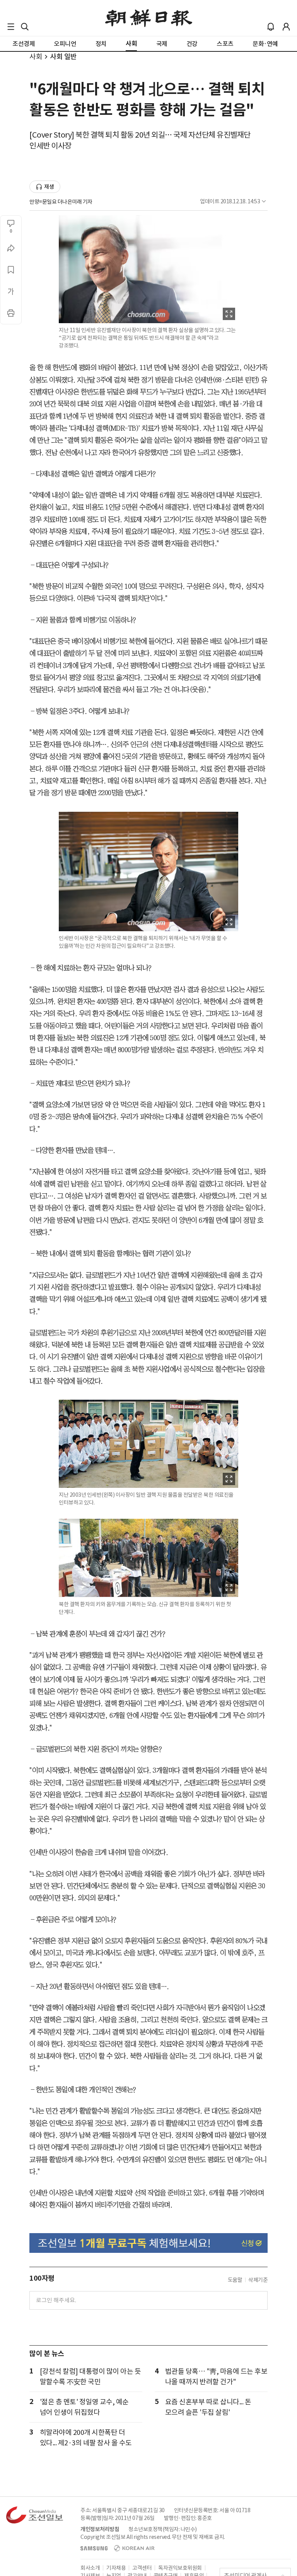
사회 (36, 57)
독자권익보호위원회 (180, 2568)
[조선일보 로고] (149, 18)
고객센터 (142, 2568)
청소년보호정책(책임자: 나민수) (163, 2529)
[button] (11, 27)
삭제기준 (258, 2280)
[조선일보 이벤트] (148, 2243)
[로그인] (286, 27)
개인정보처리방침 (100, 2529)
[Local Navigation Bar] (11, 27)
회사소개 (90, 2568)
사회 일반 (63, 57)
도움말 (235, 2280)
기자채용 (116, 2568)
